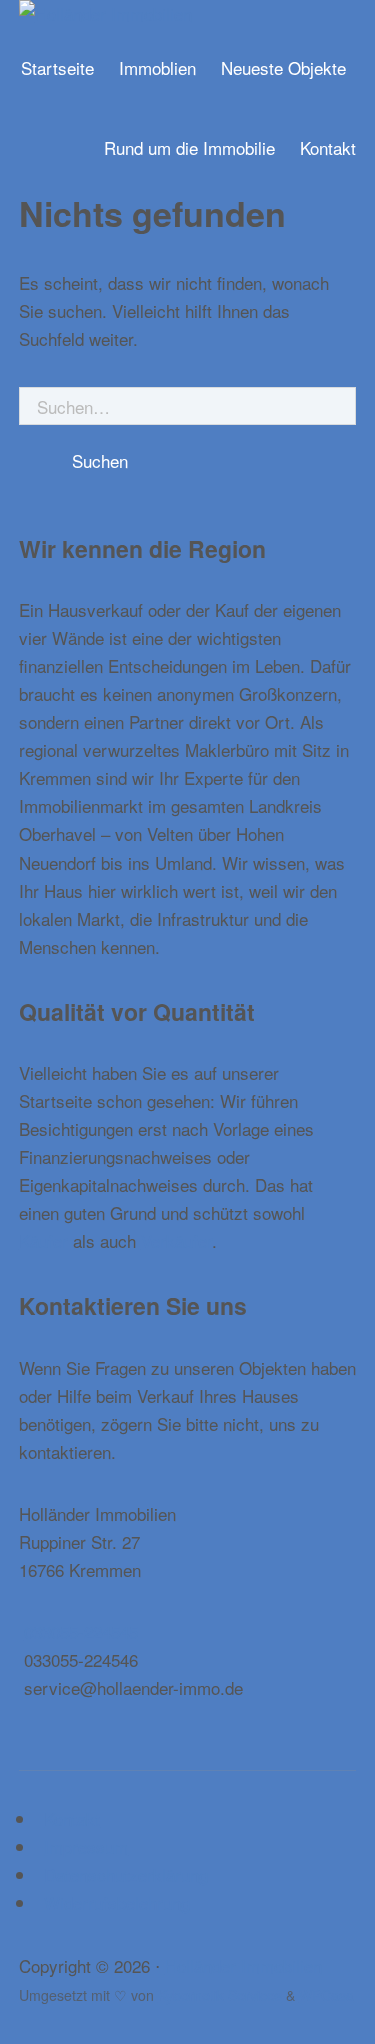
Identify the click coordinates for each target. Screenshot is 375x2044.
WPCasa (326, 1995)
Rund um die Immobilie (189, 147)
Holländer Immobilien (243, 1965)
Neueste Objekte (283, 67)
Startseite (57, 67)
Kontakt (328, 147)
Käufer (43, 1240)
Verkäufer (176, 1240)
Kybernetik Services (220, 1995)
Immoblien (157, 67)
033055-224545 (81, 1631)
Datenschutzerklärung (126, 1874)
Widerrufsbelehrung (117, 1902)
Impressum (86, 1846)
